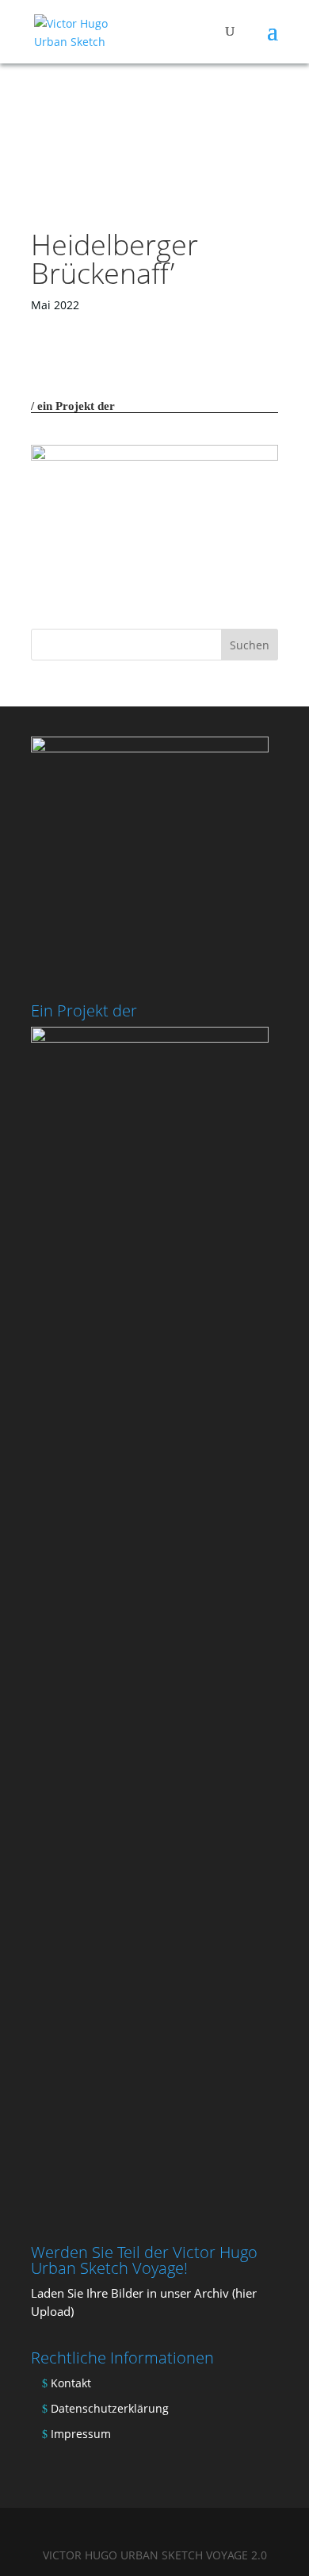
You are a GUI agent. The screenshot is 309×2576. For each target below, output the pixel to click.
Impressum (81, 2434)
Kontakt (71, 2383)
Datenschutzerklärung (110, 2408)
